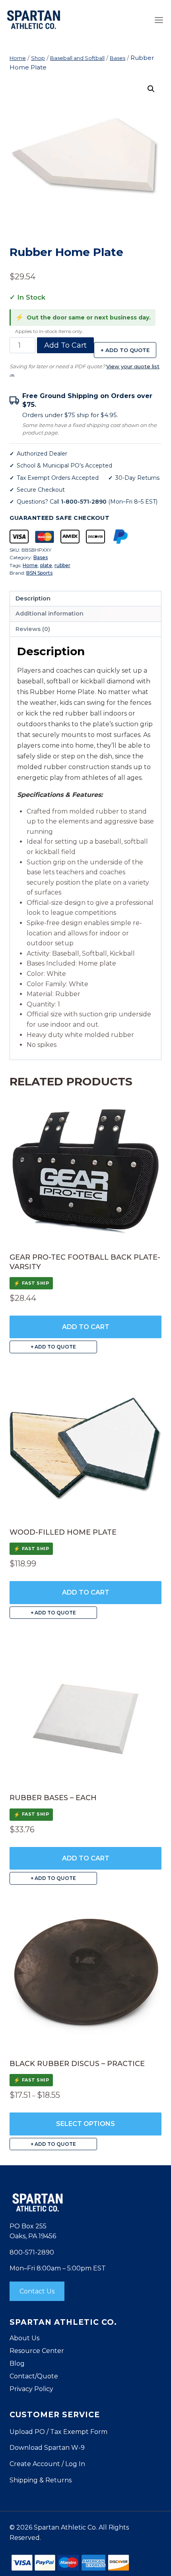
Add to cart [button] (86, 1327)
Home (30, 565)
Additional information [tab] (50, 614)
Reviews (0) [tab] (33, 629)
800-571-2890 (32, 2252)
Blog (17, 2363)
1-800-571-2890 (84, 502)
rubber (62, 565)
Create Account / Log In (47, 2464)
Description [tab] (33, 598)
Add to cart (65, 345)
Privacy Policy (31, 2389)
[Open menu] (159, 20)
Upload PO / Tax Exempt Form (58, 2432)
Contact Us (37, 2291)
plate (46, 565)
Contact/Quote (34, 2376)
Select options (85, 2124)
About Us (24, 2338)
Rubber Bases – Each (53, 1798)
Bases (41, 557)
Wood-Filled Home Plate (63, 1532)
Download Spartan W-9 (47, 2448)
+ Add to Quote (125, 350)
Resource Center (37, 2351)
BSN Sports (39, 573)
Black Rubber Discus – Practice (77, 2064)
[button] (151, 89)
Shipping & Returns (41, 2480)
